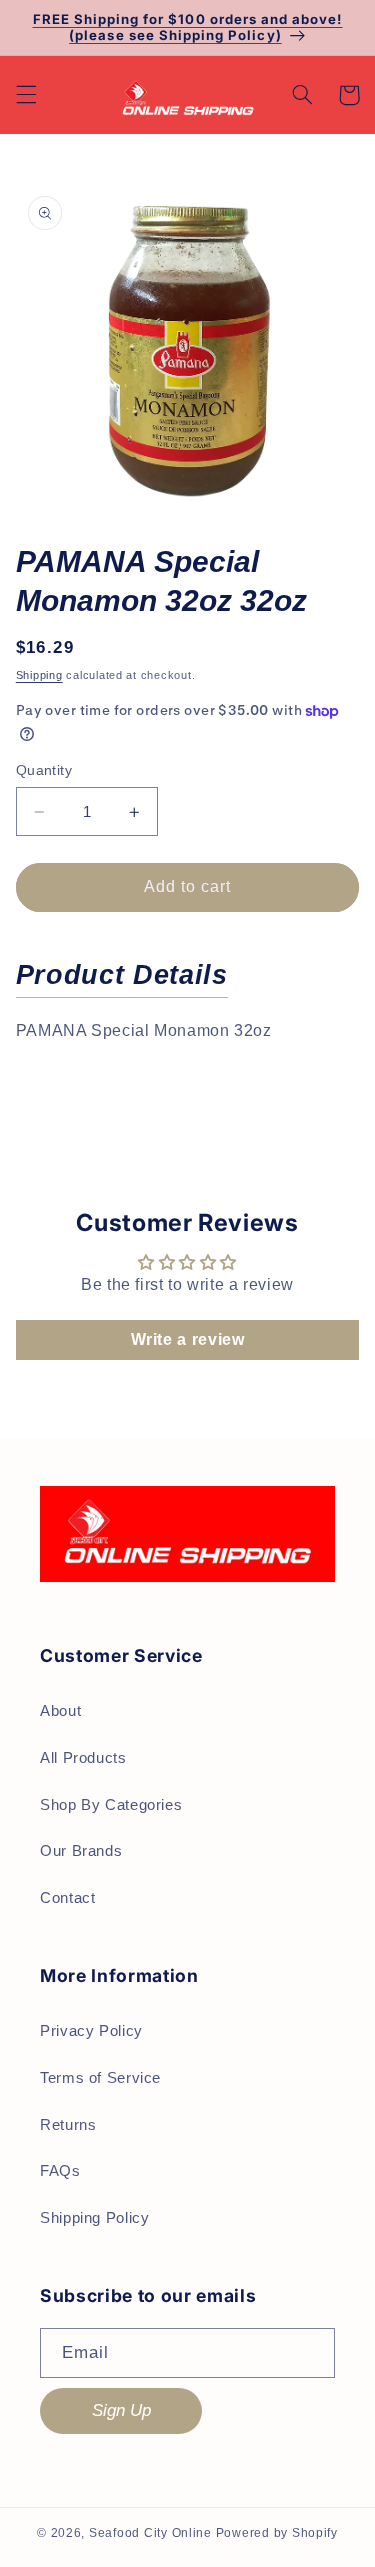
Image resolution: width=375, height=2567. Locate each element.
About (60, 1711)
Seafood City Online (150, 2533)
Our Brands (81, 1851)
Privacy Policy (91, 2031)
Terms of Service (100, 2078)
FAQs (60, 2171)
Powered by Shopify (277, 2533)
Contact (67, 1898)
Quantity (44, 770)
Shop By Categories (111, 1805)
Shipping (39, 675)
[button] (26, 95)
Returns (68, 2125)
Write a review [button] (188, 1339)
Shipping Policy (94, 2218)
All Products (83, 1758)
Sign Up (121, 2410)
